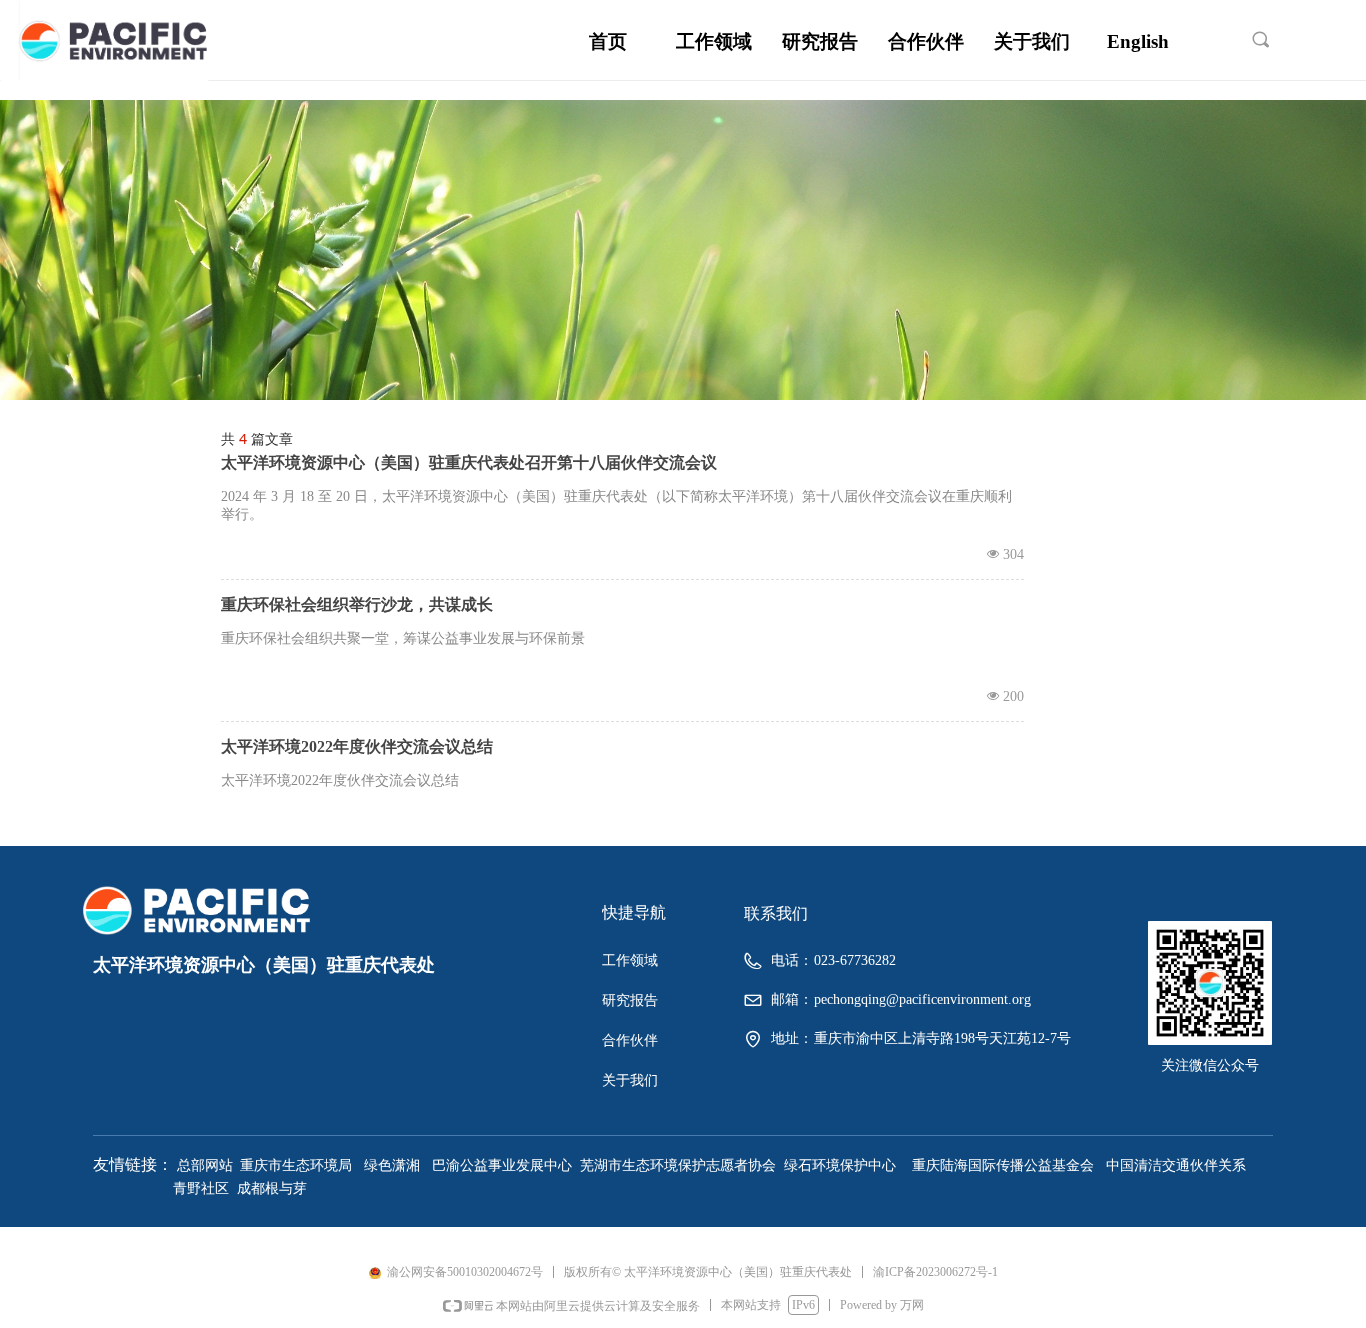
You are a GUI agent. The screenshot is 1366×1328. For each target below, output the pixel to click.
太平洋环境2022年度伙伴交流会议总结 (357, 746)
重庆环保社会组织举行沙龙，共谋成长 (357, 604)
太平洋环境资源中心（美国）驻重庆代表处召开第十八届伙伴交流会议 (469, 462)
